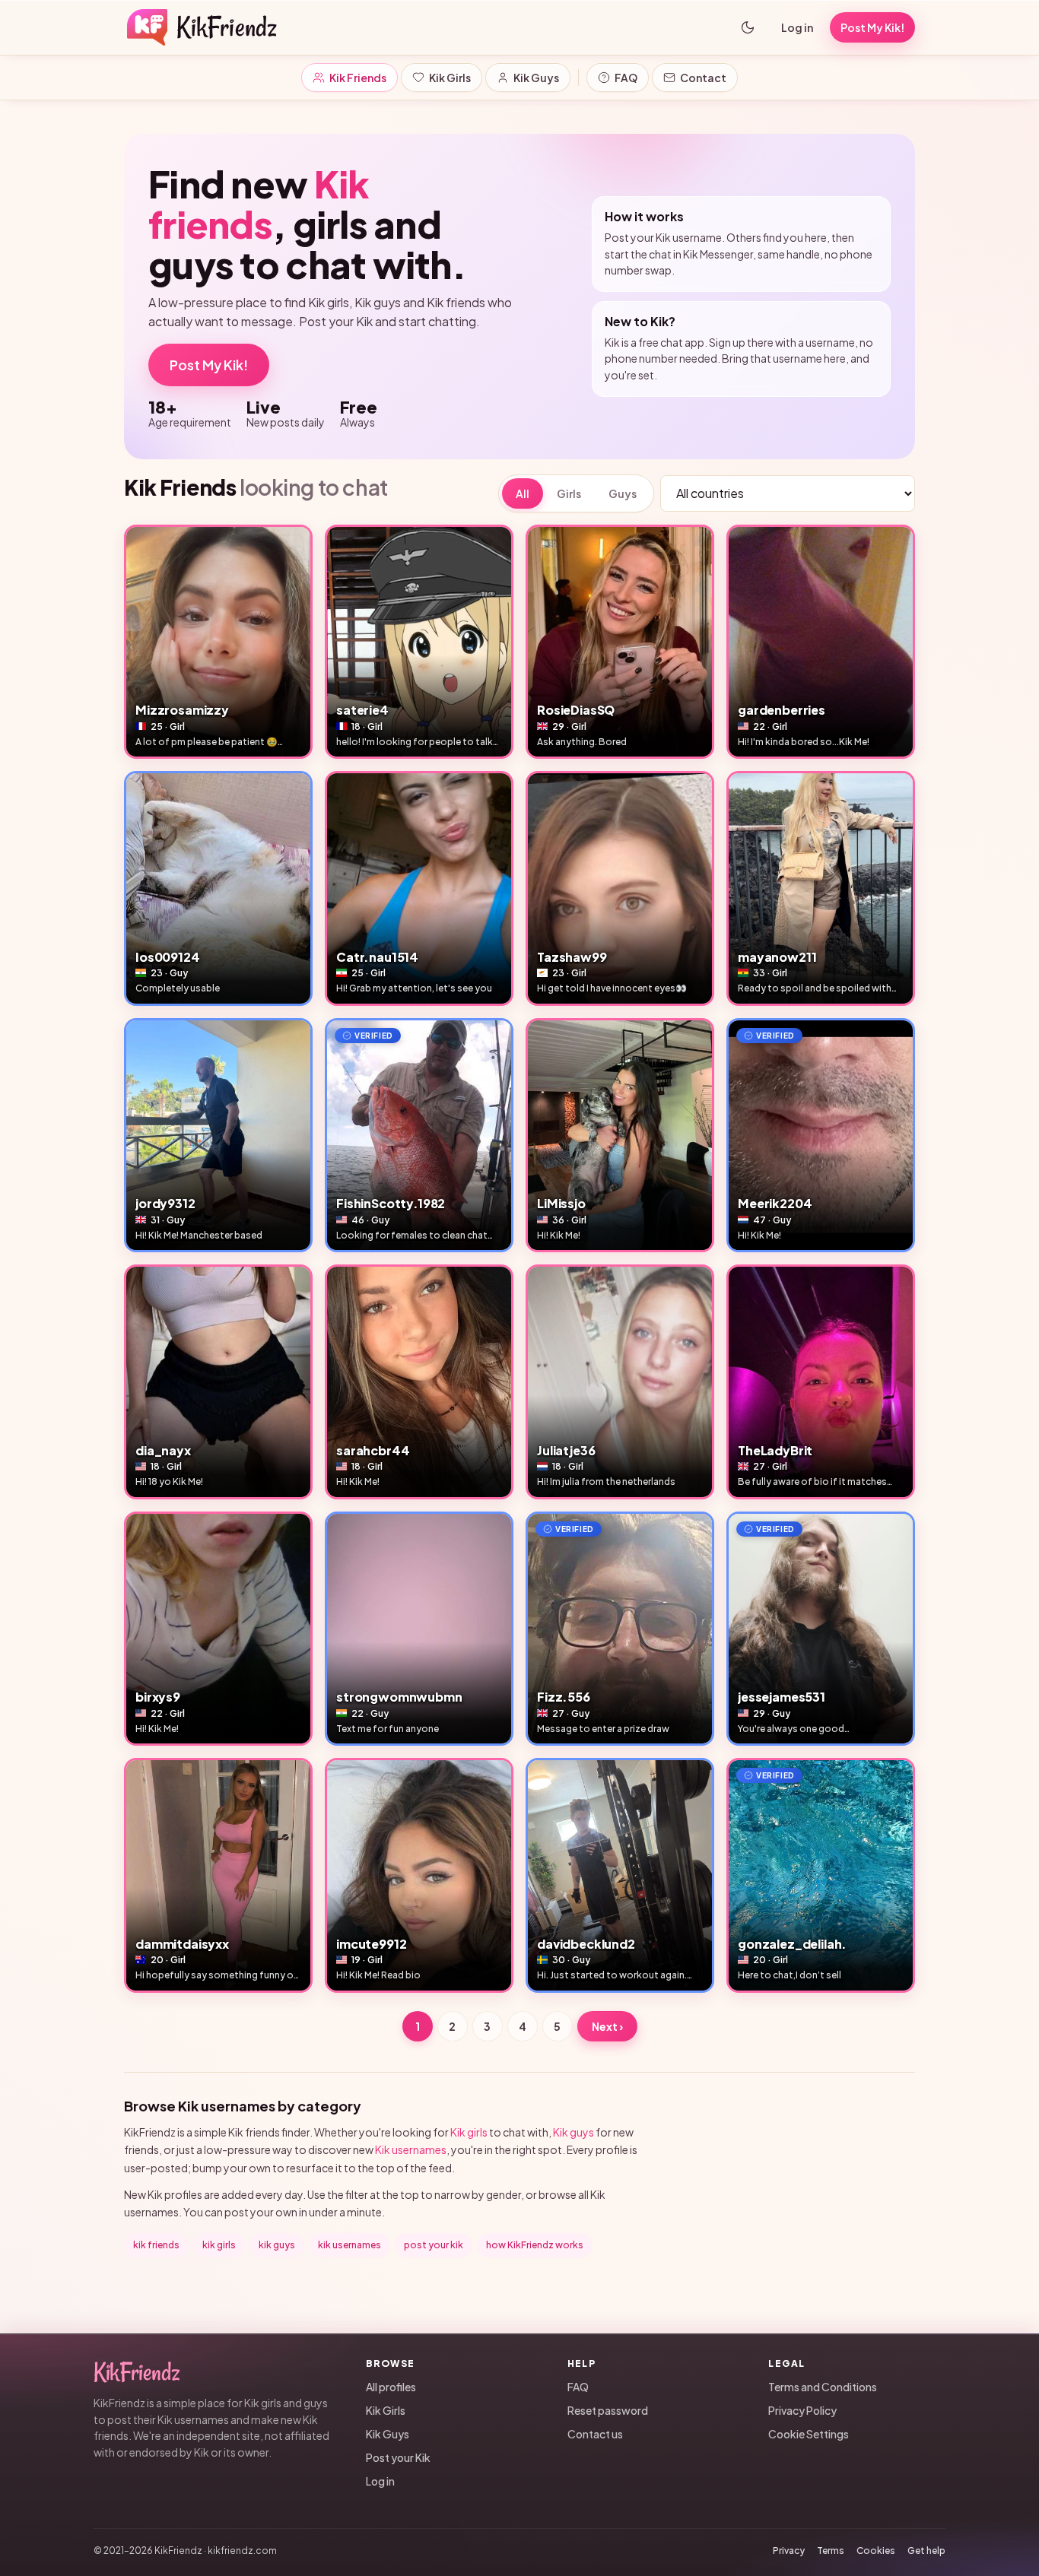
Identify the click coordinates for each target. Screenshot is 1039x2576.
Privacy (789, 2551)
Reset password (608, 2410)
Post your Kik (398, 2457)
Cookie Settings (809, 2434)
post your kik (434, 2245)
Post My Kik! (209, 365)
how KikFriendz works (535, 2245)
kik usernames (350, 2245)
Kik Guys (536, 78)
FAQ (626, 78)
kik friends (156, 2245)
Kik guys (574, 2132)
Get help (926, 2551)
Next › (607, 2026)
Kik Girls (450, 78)
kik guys (277, 2245)
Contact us (595, 2434)
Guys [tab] (623, 493)
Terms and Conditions (823, 2387)
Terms (831, 2551)
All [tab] (523, 493)
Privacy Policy (802, 2410)
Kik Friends (358, 78)
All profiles (391, 2387)
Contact (703, 78)
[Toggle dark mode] (748, 27)
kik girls (219, 2245)
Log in (797, 27)
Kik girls (469, 2132)
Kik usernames (411, 2149)
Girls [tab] (569, 493)
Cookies (876, 2551)
